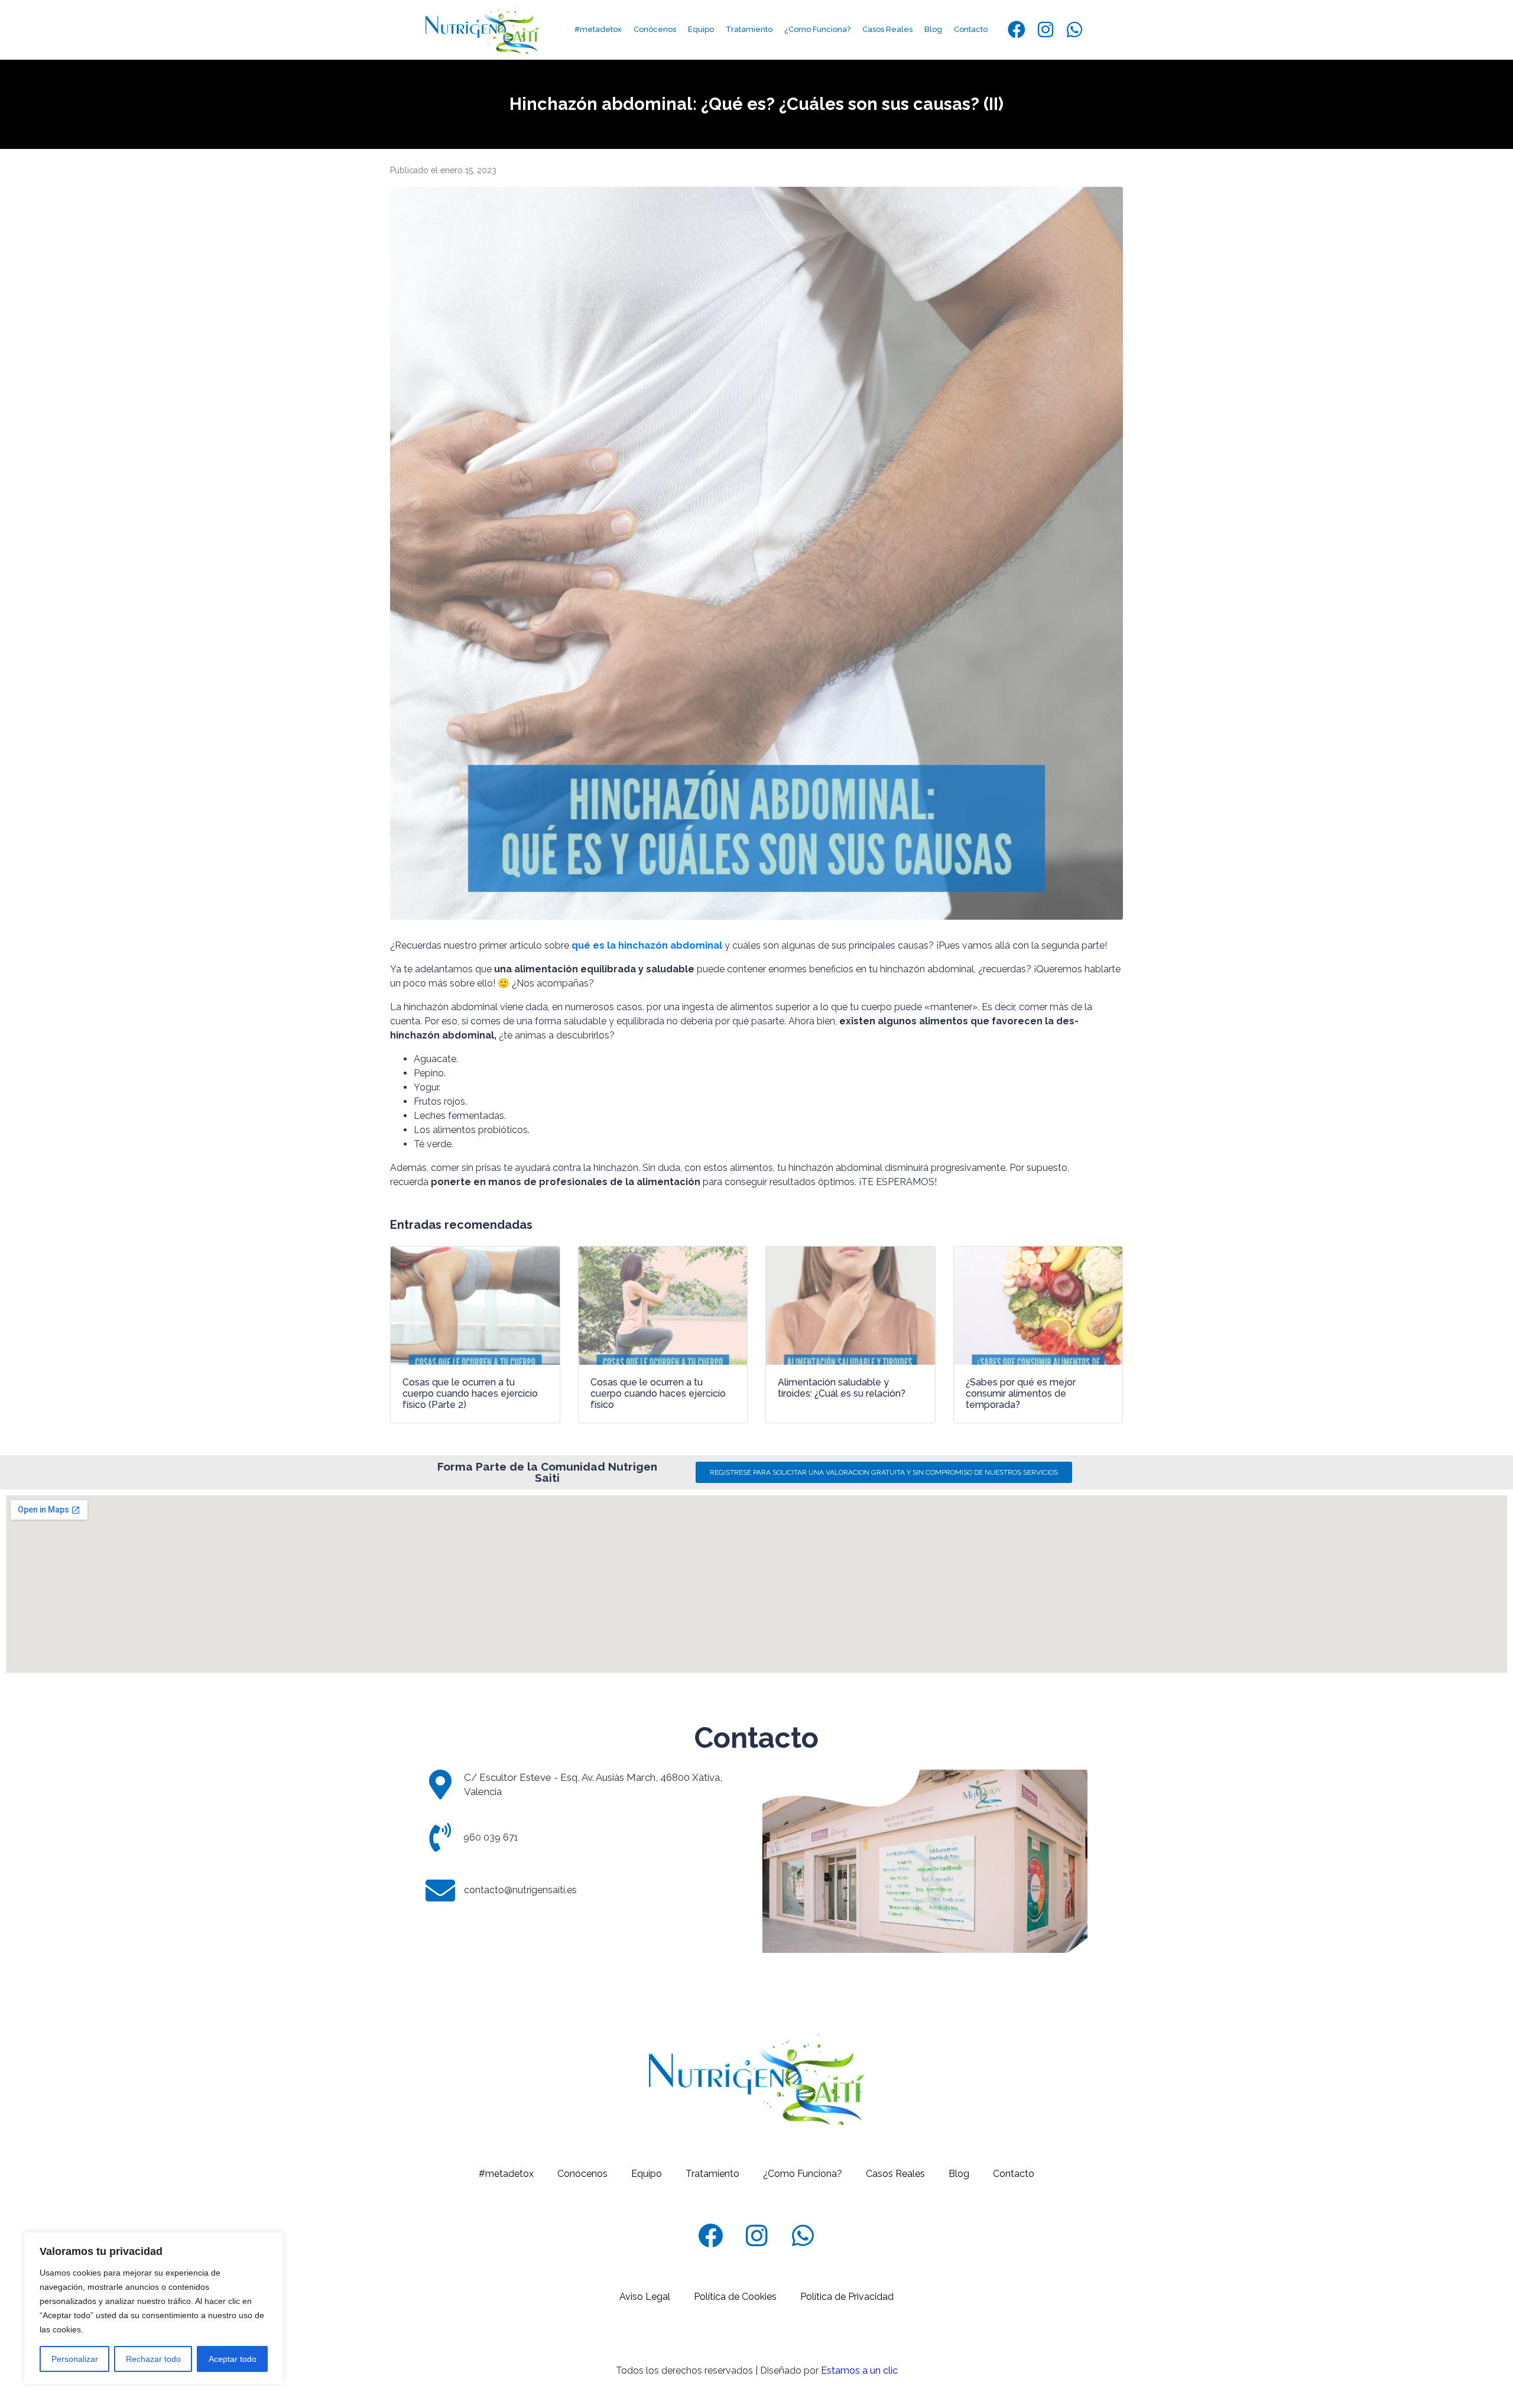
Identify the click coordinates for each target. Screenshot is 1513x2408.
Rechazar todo (153, 2359)
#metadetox (598, 29)
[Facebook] (1017, 30)
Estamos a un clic (859, 2370)
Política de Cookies (735, 2297)
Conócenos (655, 29)
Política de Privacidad (847, 2297)
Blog (933, 29)
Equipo (701, 29)
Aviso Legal (645, 2297)
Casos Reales (887, 29)
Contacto (971, 29)
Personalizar (75, 2359)
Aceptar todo (233, 2359)
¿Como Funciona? (817, 29)
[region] (154, 2308)
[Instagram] (1046, 30)
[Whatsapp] (1074, 30)
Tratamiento (749, 29)
